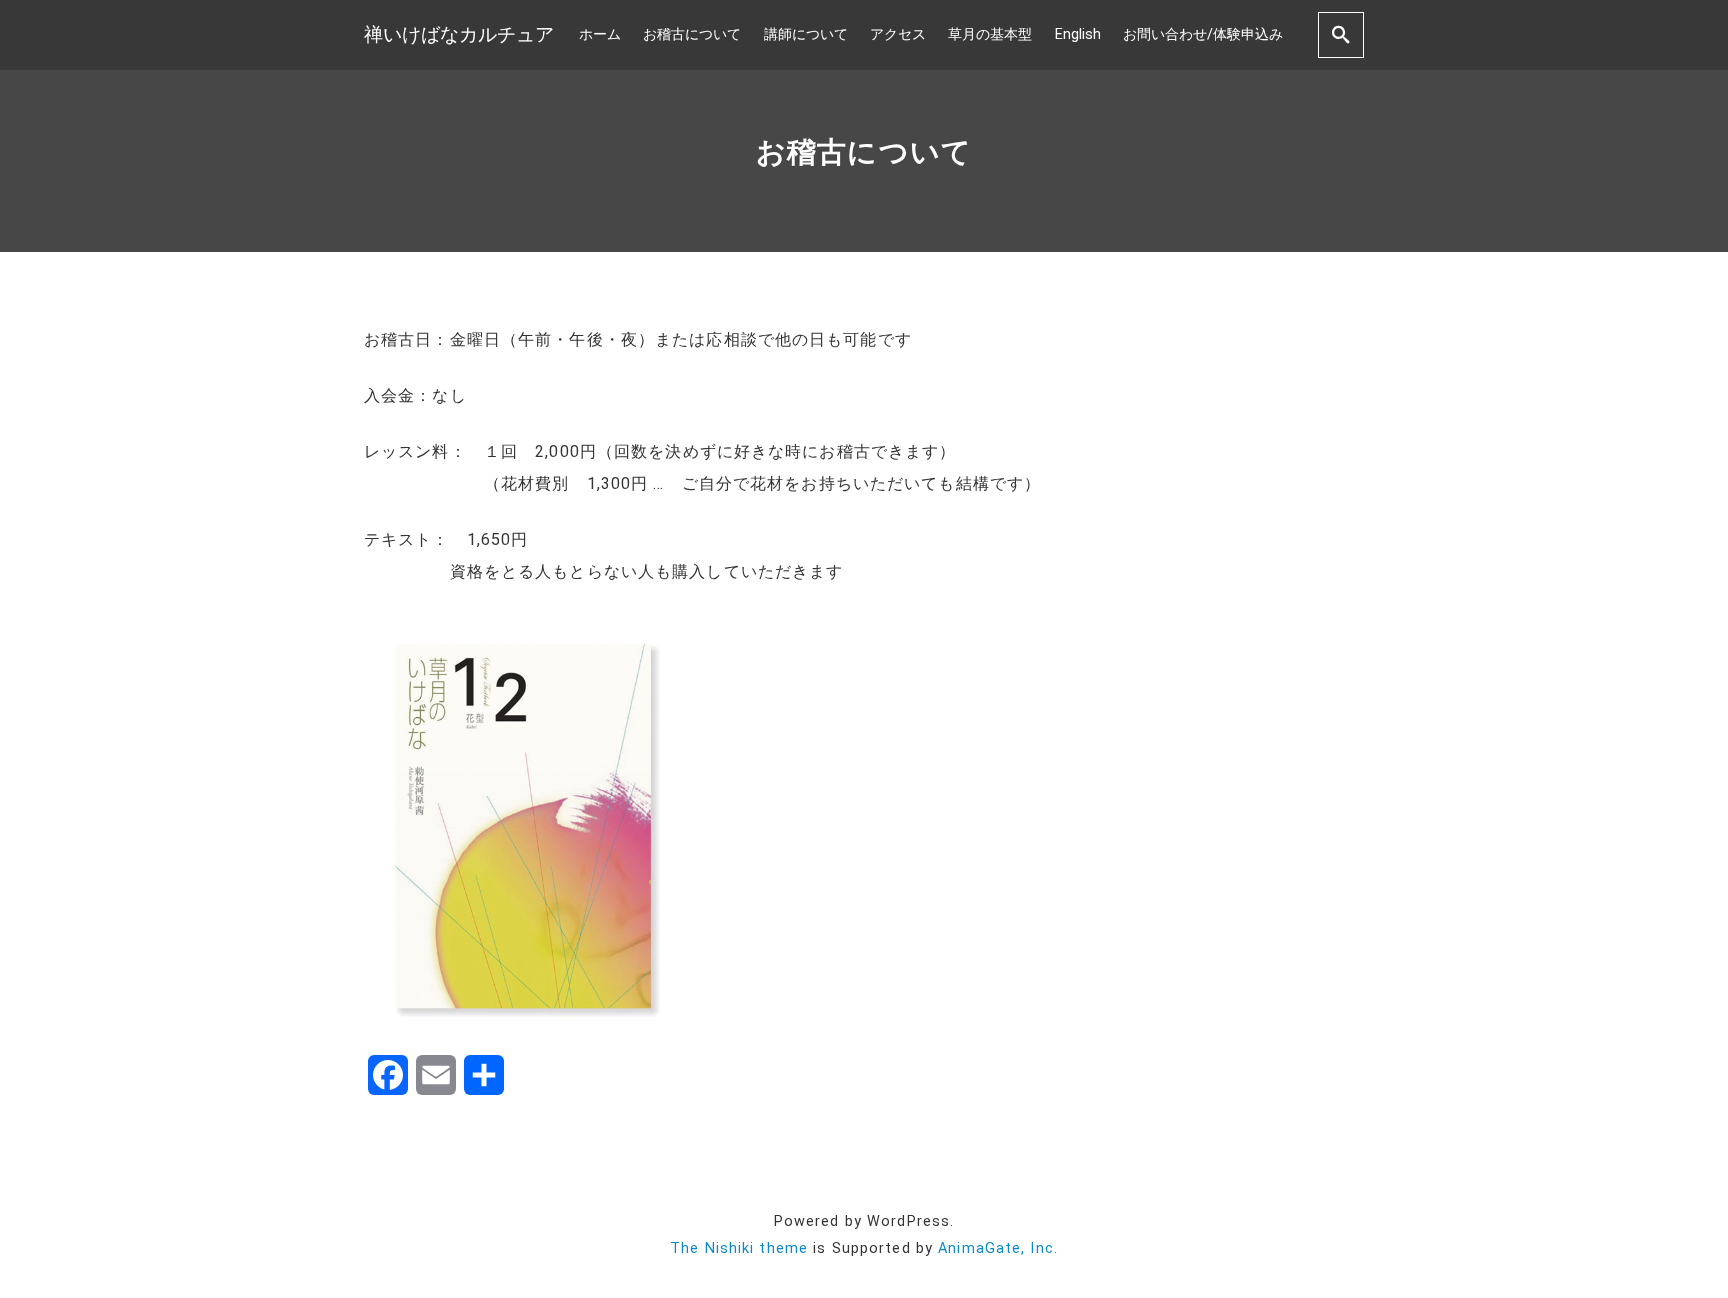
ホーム (600, 34)
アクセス (898, 34)
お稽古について (692, 34)
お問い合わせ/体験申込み (1203, 34)
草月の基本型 (990, 34)
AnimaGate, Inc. (998, 1248)
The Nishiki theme (739, 1248)
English (1078, 34)
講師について (806, 34)
